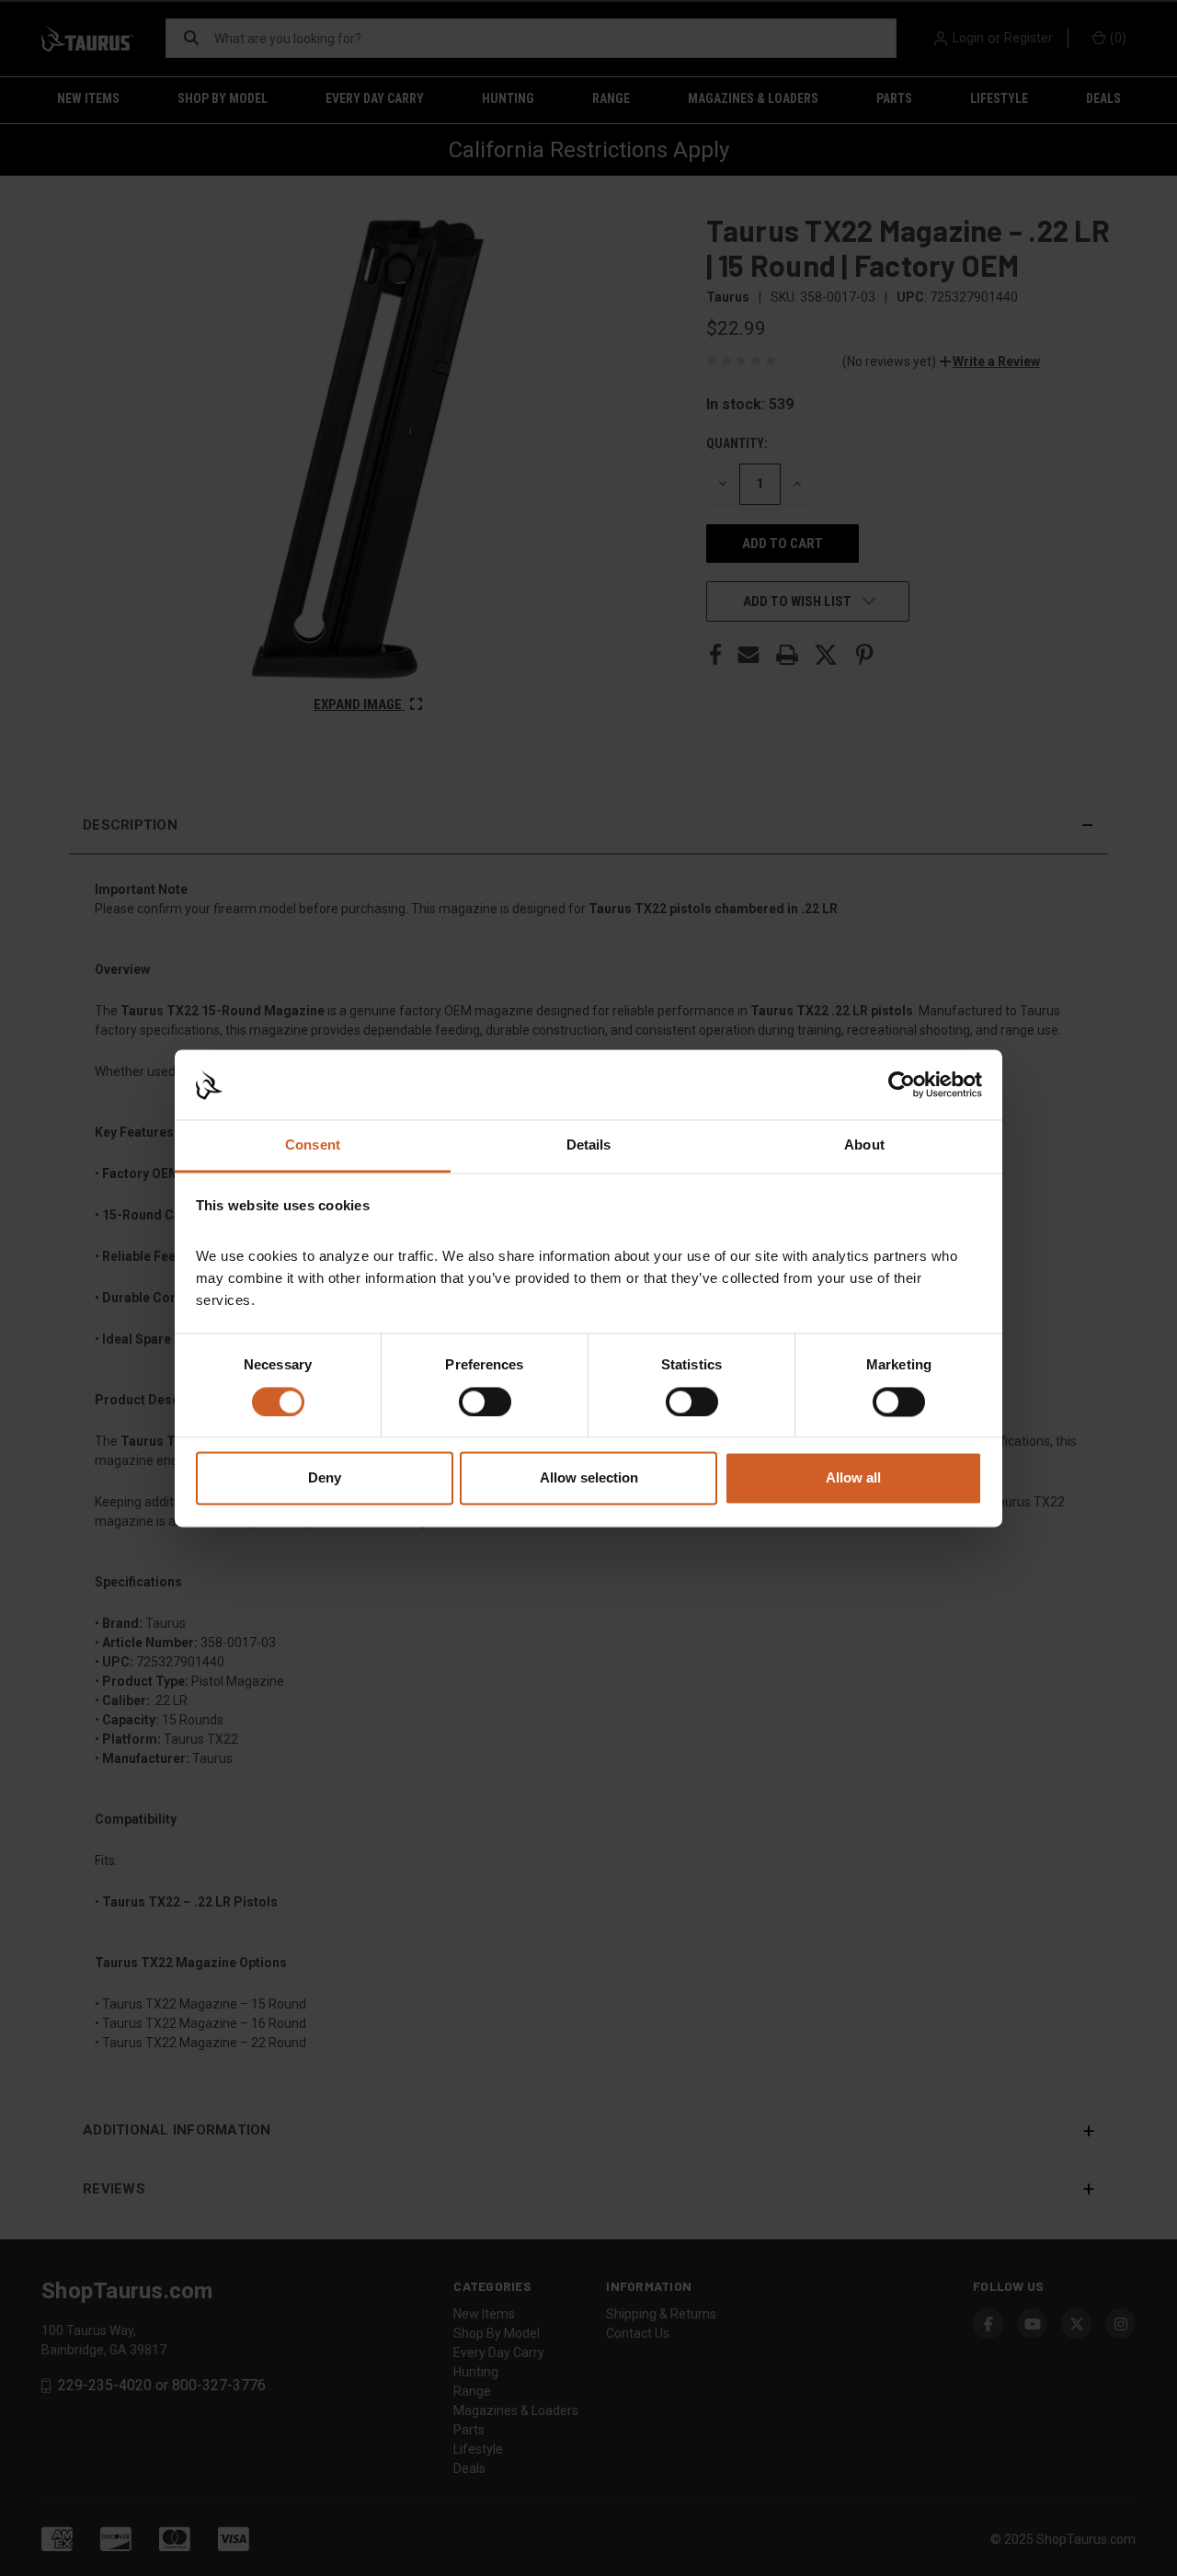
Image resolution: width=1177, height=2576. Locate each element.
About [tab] (864, 1145)
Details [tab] (589, 1145)
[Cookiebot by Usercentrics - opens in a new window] (902, 1084)
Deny (325, 1478)
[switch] (485, 1402)
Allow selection (589, 1478)
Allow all (853, 1478)
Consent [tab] (313, 1145)
